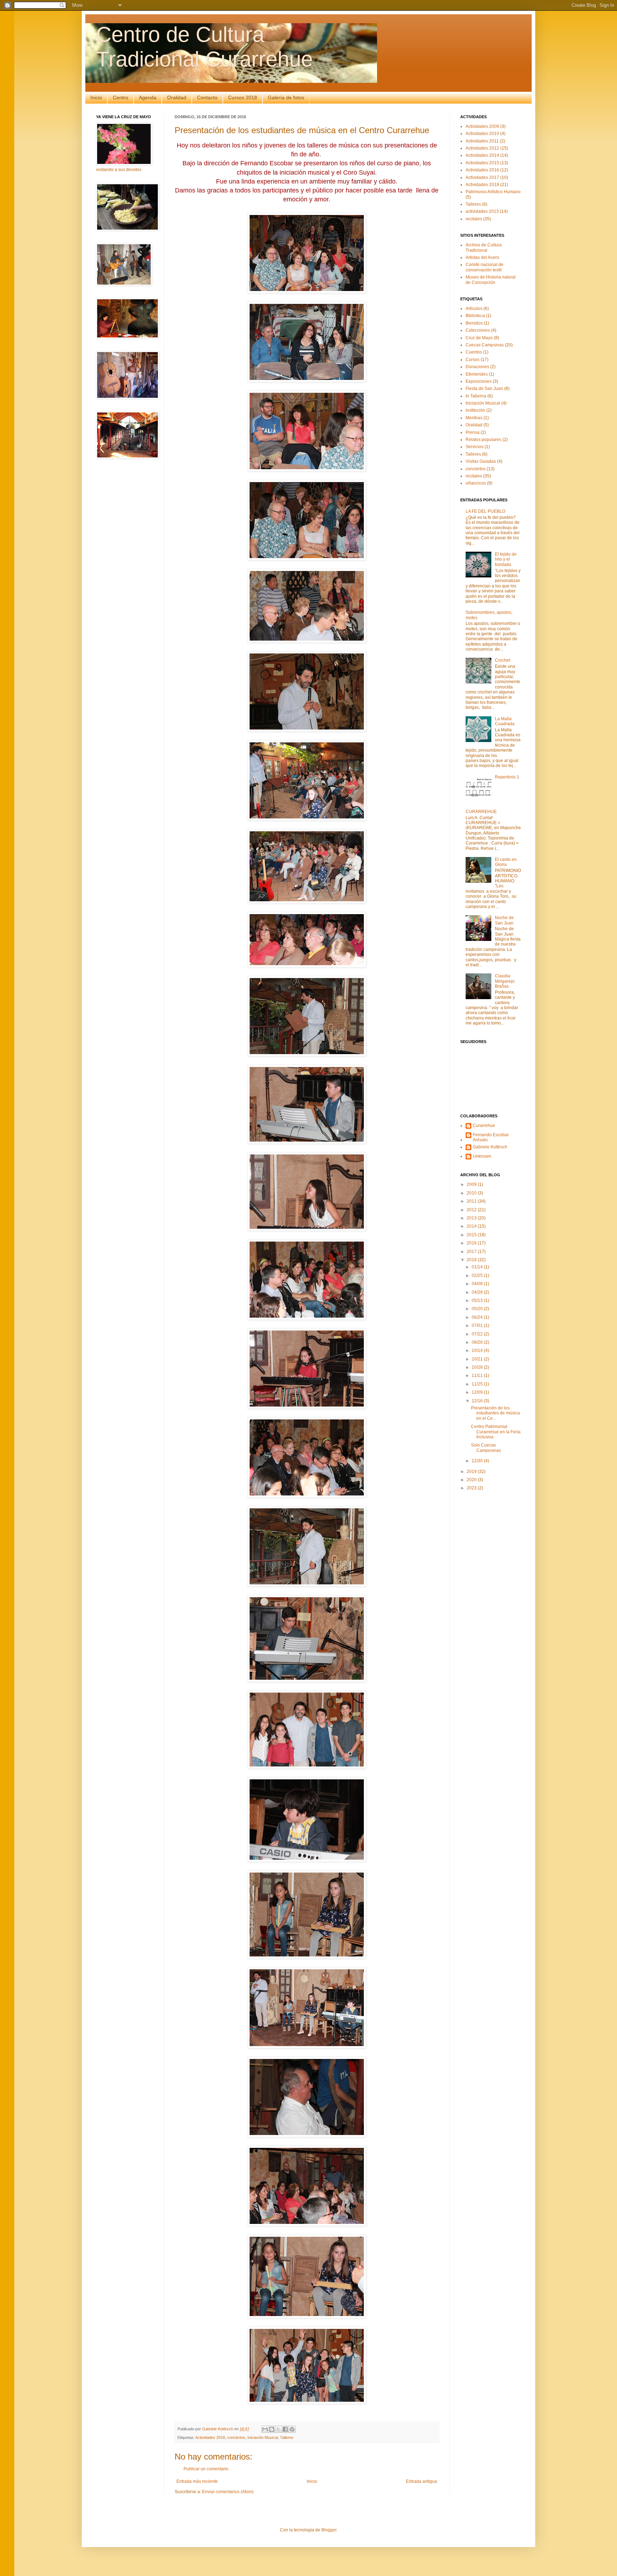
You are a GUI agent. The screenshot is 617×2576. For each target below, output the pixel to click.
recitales (474, 219)
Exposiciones (479, 381)
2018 (472, 1260)
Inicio (96, 97)
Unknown (482, 1156)
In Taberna (476, 396)
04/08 (478, 1284)
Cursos (473, 360)
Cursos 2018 (243, 97)
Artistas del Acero (482, 257)
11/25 (478, 1384)
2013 (472, 1218)
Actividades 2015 (482, 163)
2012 (472, 1210)
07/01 (478, 1325)
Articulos (474, 309)
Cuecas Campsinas (485, 345)
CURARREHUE (481, 812)
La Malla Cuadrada (505, 721)
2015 (472, 1235)
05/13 (478, 1300)
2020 (472, 1480)
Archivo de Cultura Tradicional (484, 247)
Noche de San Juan (504, 920)
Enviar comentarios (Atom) (228, 2492)
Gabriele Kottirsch (490, 1147)
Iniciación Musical (263, 2437)
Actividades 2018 (210, 2437)
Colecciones (478, 330)
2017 (472, 1252)
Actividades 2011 (482, 141)
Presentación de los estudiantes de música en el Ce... (495, 1413)
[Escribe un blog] (272, 2429)
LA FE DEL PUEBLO (485, 511)
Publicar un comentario (206, 2469)
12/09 (478, 1392)
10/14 (478, 1350)
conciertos (236, 2437)
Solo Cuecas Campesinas (486, 1448)
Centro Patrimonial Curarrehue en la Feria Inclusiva (496, 1432)
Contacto (207, 97)
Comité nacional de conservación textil (485, 267)
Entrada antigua (422, 2481)
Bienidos (474, 323)
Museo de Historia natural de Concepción (491, 280)
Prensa (473, 432)
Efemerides (477, 374)
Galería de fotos (286, 97)
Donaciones (477, 367)
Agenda (148, 97)
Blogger (329, 2530)
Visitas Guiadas (481, 461)
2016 (472, 1243)
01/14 (478, 1267)
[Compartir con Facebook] (285, 2429)
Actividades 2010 (482, 134)
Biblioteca (475, 316)
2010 (472, 1193)
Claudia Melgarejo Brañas (505, 981)
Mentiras (474, 418)
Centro (121, 97)
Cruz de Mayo (479, 338)
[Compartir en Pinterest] (292, 2429)
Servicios (475, 447)
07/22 (478, 1334)
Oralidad (177, 97)
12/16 (478, 1401)
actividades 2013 (482, 211)
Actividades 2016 (482, 170)
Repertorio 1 (507, 777)
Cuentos (474, 352)
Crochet (503, 660)
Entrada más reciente (197, 2481)
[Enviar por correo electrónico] (265, 2429)
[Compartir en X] (279, 2429)
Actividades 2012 (482, 148)
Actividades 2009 (482, 126)
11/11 (478, 1375)
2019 (472, 1472)
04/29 (478, 1292)
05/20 (478, 1309)
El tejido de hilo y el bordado (506, 559)
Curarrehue (484, 1126)
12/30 (478, 1461)
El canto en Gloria (506, 862)
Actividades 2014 (482, 155)
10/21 (478, 1359)
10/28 (478, 1367)
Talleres (287, 2437)
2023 (472, 1488)
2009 (472, 1184)
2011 (472, 1201)
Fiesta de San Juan (484, 389)
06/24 (478, 1317)
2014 (472, 1226)
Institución (475, 410)
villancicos (476, 483)
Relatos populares (483, 440)
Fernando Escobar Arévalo (491, 1137)
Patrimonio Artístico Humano (493, 192)
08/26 (478, 1342)
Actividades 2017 (482, 177)
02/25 (478, 1276)
